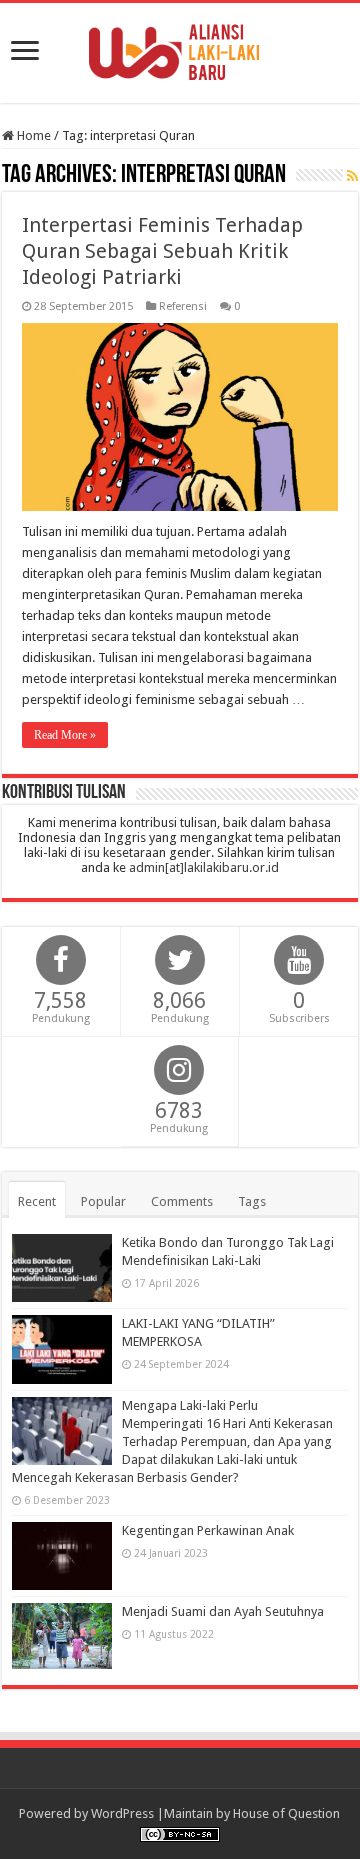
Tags (252, 1201)
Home (32, 135)
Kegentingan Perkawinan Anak (208, 1530)
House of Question (286, 1813)
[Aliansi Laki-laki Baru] (180, 49)
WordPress (122, 1813)
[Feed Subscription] (352, 176)
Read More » (65, 735)
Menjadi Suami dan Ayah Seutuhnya (223, 1611)
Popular (103, 1201)
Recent (37, 1201)
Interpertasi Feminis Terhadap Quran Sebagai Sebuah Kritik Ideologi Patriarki (162, 251)
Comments (182, 1201)
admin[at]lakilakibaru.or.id (204, 867)
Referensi (183, 306)
